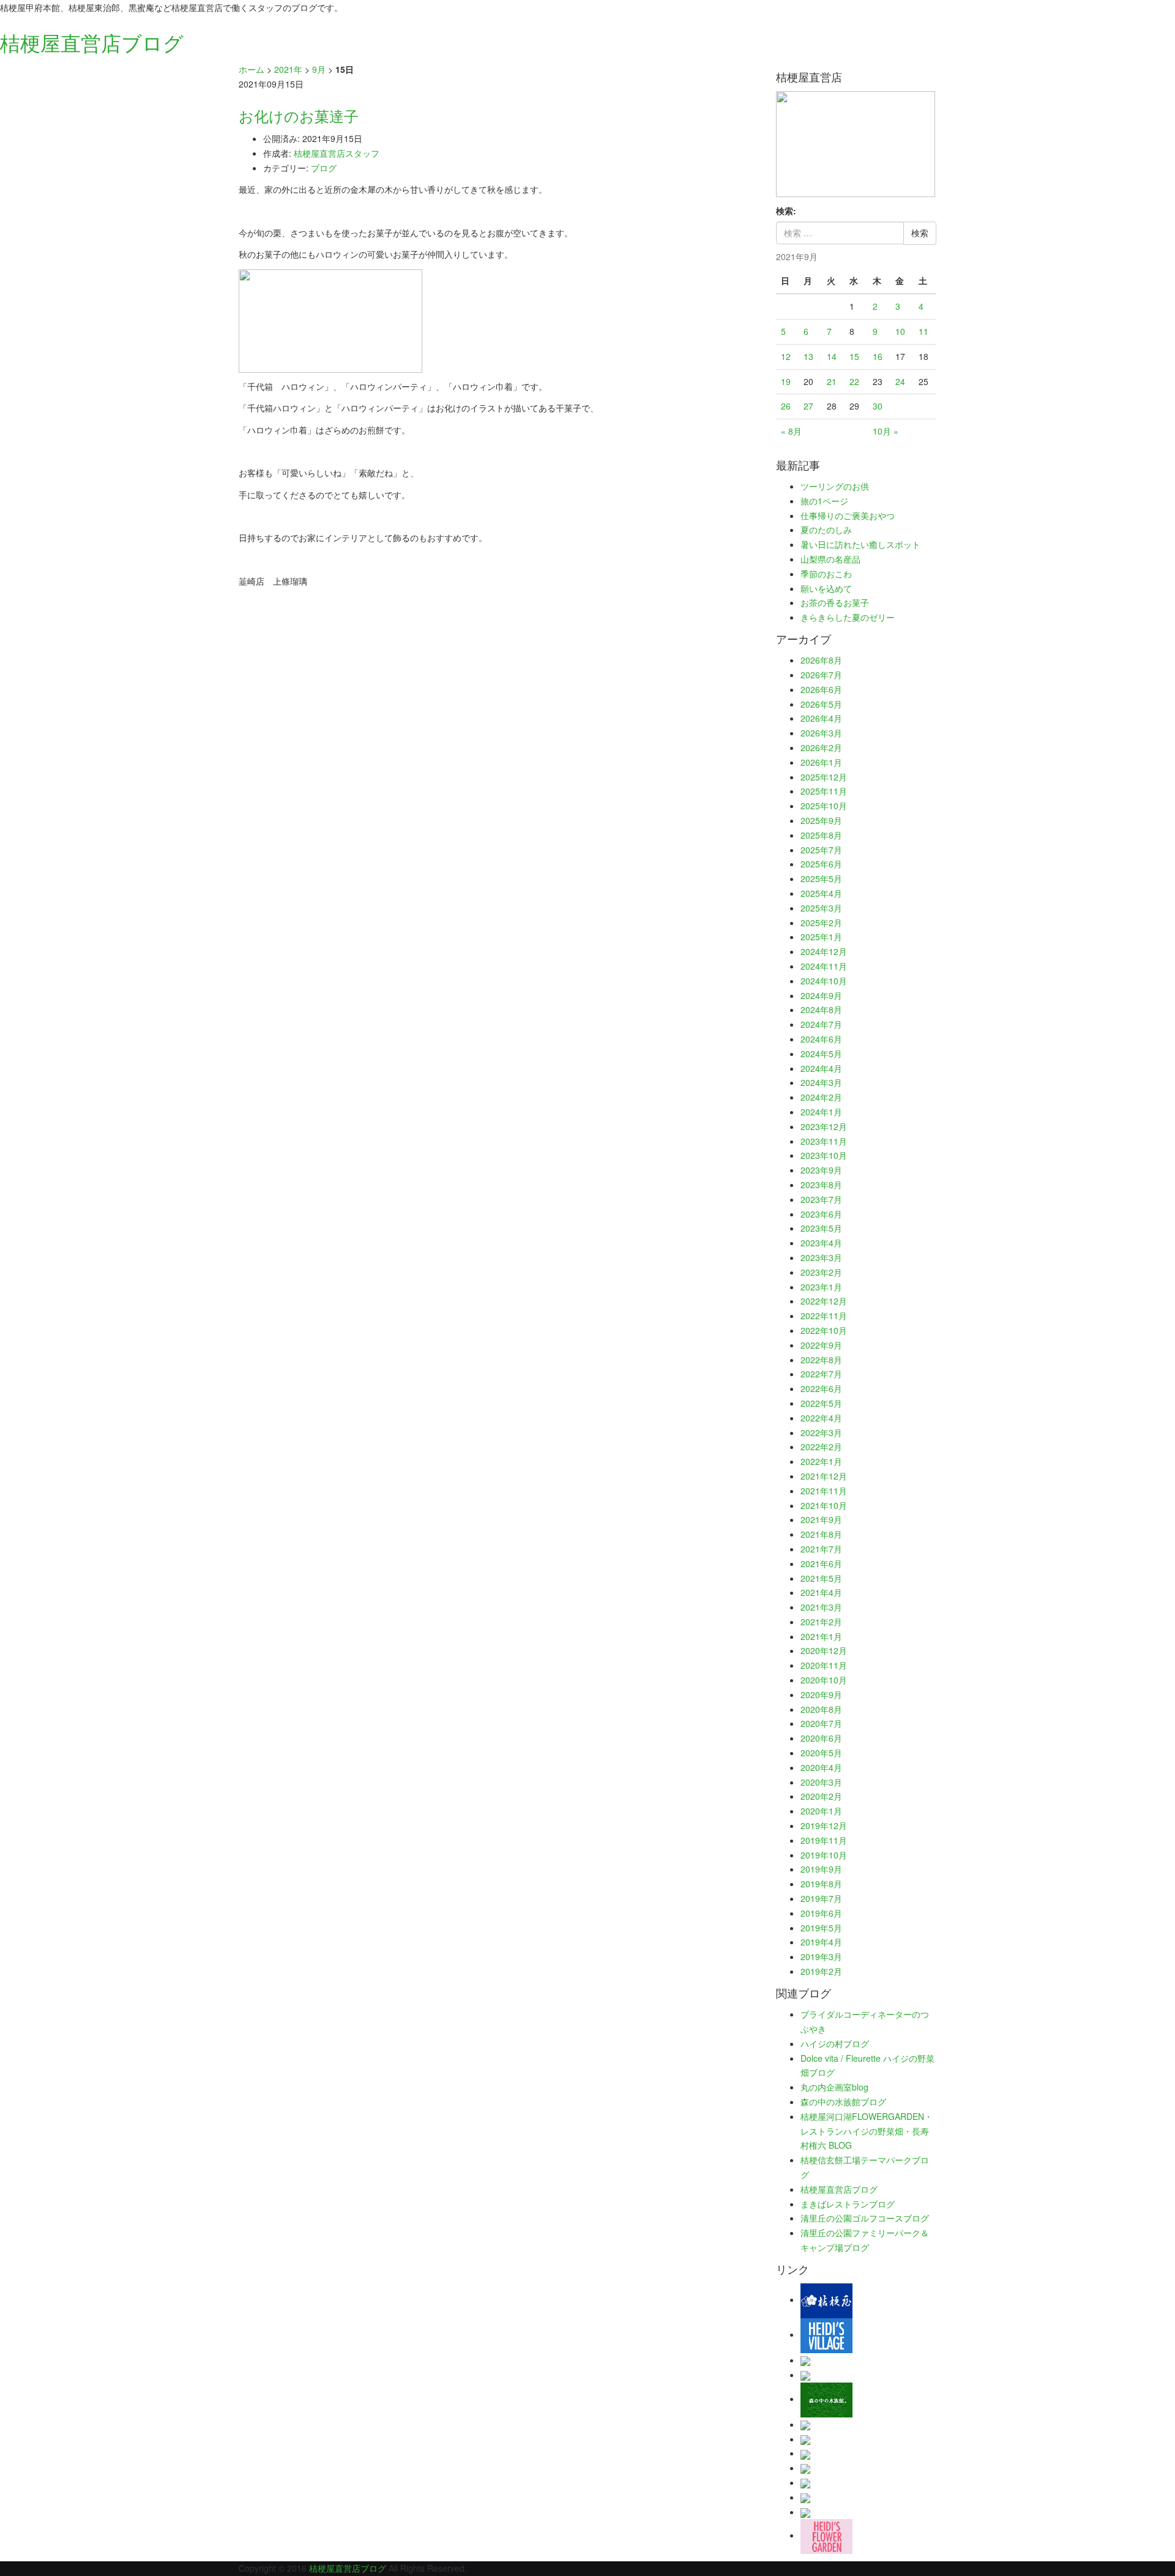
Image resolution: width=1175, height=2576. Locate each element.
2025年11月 (824, 791)
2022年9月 (821, 1345)
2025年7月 (821, 850)
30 (878, 406)
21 (832, 381)
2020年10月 (824, 1680)
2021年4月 (821, 1592)
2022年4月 (821, 1418)
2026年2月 (821, 747)
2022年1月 (821, 1461)
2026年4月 (821, 718)
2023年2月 (821, 1272)
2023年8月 (821, 1185)
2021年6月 (821, 1563)
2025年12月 (824, 777)
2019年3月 (821, 1956)
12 (786, 356)
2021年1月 (821, 1636)
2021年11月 (824, 1491)
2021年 (288, 69)
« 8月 (791, 431)
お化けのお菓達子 (299, 115)
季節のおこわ (826, 574)
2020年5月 (821, 1753)
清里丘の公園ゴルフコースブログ (865, 2218)
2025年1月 (821, 937)
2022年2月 (821, 1447)
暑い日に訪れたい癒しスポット (860, 544)
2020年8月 (821, 1709)
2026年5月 (821, 704)
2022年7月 (821, 1374)
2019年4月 (821, 1942)
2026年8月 (821, 660)
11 (923, 331)
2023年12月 (824, 1126)
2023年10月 (824, 1155)
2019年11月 (824, 1840)
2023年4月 (821, 1243)
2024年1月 (821, 1112)
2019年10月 (824, 1855)
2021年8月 (821, 1534)
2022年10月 (824, 1330)
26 (786, 406)
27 (808, 406)
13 (808, 356)
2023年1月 (821, 1287)
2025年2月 (821, 923)
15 (854, 356)
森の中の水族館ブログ (843, 2102)
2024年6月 (821, 1039)
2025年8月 (821, 835)
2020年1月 (821, 1811)
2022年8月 (821, 1360)
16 (878, 356)
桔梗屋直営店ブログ (839, 2189)
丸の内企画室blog (834, 2087)
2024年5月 (821, 1054)
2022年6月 (821, 1388)
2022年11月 (824, 1316)
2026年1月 (821, 762)
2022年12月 (824, 1301)
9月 (319, 69)
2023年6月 (821, 1214)
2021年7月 (821, 1549)
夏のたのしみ (826, 530)
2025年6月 (821, 864)
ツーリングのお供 (835, 486)
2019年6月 (821, 1913)
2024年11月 (824, 966)
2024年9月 (821, 995)
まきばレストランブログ (848, 2204)
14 (832, 356)
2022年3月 (821, 1432)
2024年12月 (824, 951)
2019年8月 (821, 1884)
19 (786, 381)
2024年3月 (821, 1082)
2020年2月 (821, 1796)
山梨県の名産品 (830, 559)
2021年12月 (824, 1476)
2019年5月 (821, 1928)
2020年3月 (821, 1782)
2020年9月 (821, 1694)
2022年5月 (821, 1403)
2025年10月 (824, 806)
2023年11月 (824, 1141)
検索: (786, 211)
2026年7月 (821, 675)
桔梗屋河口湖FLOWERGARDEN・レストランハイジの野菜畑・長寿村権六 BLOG (867, 2131)
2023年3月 (821, 1257)
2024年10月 (824, 981)
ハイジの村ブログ (835, 2043)
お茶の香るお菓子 (835, 602)
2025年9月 (821, 820)
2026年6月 (821, 689)
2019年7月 (821, 1898)
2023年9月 (821, 1170)
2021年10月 (824, 1505)
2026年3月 (821, 733)
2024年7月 (821, 1024)
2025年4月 (821, 893)
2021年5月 (821, 1578)
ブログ (324, 168)
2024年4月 (821, 1068)
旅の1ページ (824, 501)
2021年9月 (821, 1519)
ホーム (252, 69)
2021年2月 (821, 1622)
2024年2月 (821, 1097)
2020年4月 (821, 1767)
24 (900, 381)
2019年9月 (821, 1869)
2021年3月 (821, 1607)
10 (900, 331)
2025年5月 (821, 878)
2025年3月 (821, 908)
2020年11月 (824, 1665)
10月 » (886, 431)
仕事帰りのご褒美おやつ (848, 515)
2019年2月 (821, 1971)
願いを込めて (826, 588)
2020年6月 (821, 1738)
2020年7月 (821, 1723)
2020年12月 (824, 1650)
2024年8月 (821, 1009)
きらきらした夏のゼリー (848, 617)
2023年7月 (821, 1199)
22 (854, 381)
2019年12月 (824, 1825)
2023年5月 (821, 1228)
